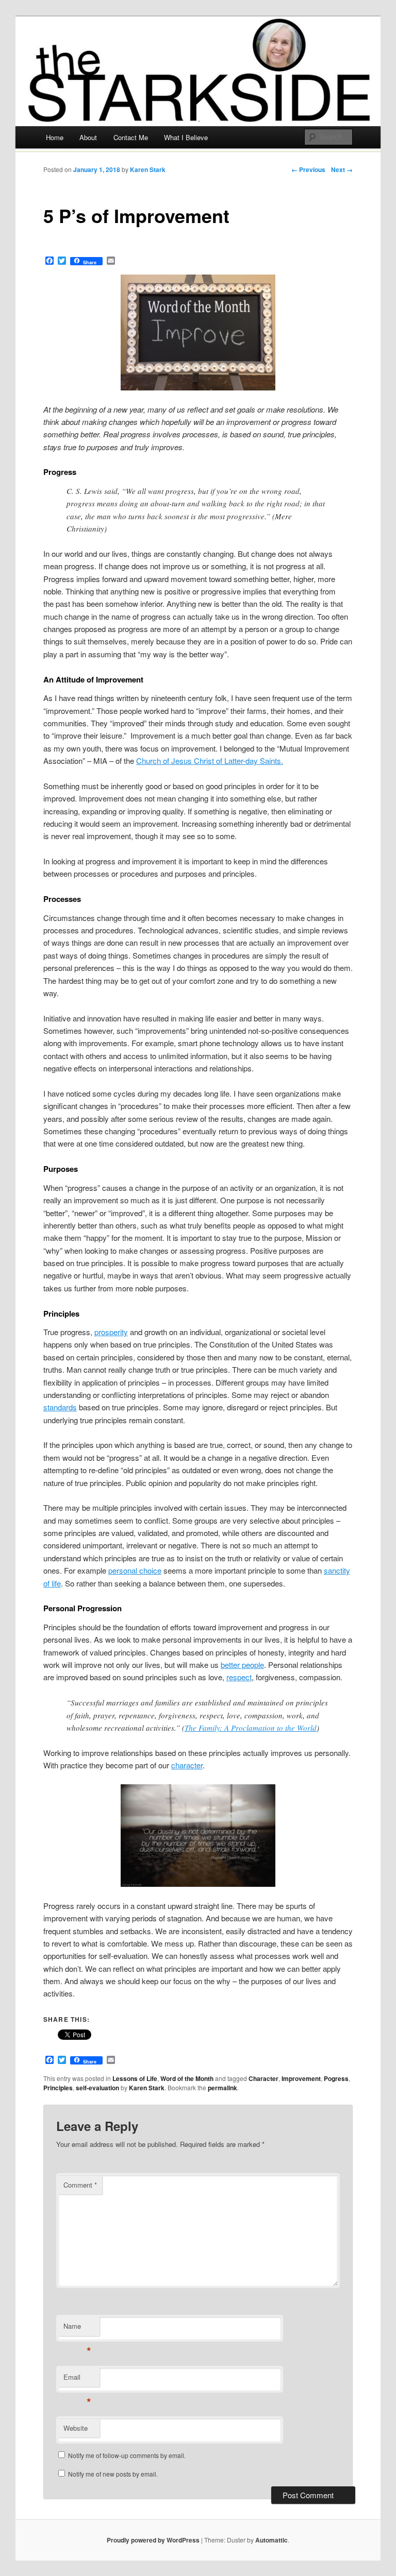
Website (76, 2428)
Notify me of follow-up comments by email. (127, 2455)
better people (242, 1665)
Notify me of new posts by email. (113, 2474)
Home (55, 137)
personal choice (135, 1570)
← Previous (308, 169)
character (187, 1765)
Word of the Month (187, 2078)
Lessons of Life (135, 2078)
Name (77, 2328)
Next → (342, 169)
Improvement (301, 2078)
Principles (58, 2088)
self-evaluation (97, 2088)
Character (263, 2078)
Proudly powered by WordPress (153, 2540)
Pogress (336, 2078)
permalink (222, 2088)
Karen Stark (148, 169)
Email (77, 2379)
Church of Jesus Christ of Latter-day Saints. (210, 761)
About (88, 137)
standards (60, 1407)
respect (239, 1677)
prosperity (111, 1332)
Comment (80, 2185)
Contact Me (131, 137)
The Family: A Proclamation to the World (251, 1728)
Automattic (271, 2540)
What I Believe (186, 137)
